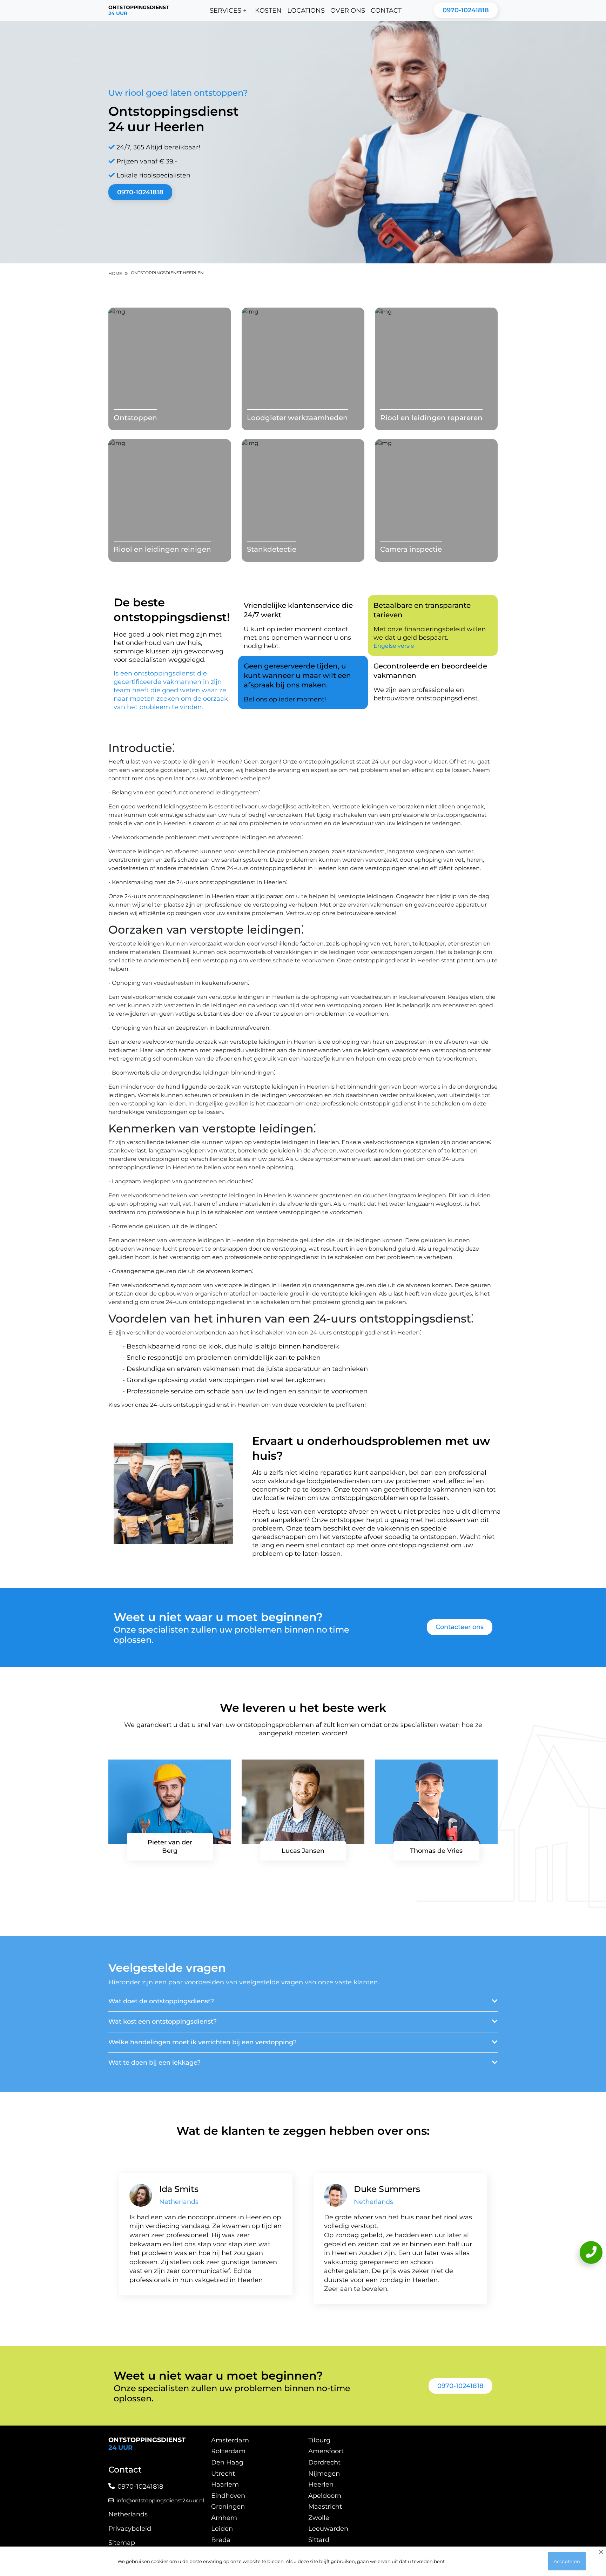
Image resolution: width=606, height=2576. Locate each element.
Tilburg (319, 2440)
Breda (221, 2540)
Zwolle (319, 2518)
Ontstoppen (135, 418)
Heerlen (321, 2484)
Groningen (228, 2507)
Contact (386, 11)
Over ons (348, 11)
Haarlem (225, 2484)
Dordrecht (324, 2462)
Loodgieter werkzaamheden (297, 418)
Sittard (319, 2540)
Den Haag (227, 2462)
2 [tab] (308, 2320)
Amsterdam (230, 2440)
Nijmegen (324, 2474)
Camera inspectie (411, 549)
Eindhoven (228, 2496)
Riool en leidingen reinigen (162, 549)
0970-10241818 (466, 10)
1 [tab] (298, 2320)
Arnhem (224, 2518)
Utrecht (223, 2474)
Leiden (222, 2529)
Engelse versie (394, 646)
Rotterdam (228, 2451)
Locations (306, 11)
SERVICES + (228, 11)
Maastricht (325, 2507)
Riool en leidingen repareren (431, 418)
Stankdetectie (272, 549)
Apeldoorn (325, 2496)
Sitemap (122, 2543)
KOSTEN (268, 11)
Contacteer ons (460, 1627)
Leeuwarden (328, 2529)
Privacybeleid (130, 2529)
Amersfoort (326, 2451)
